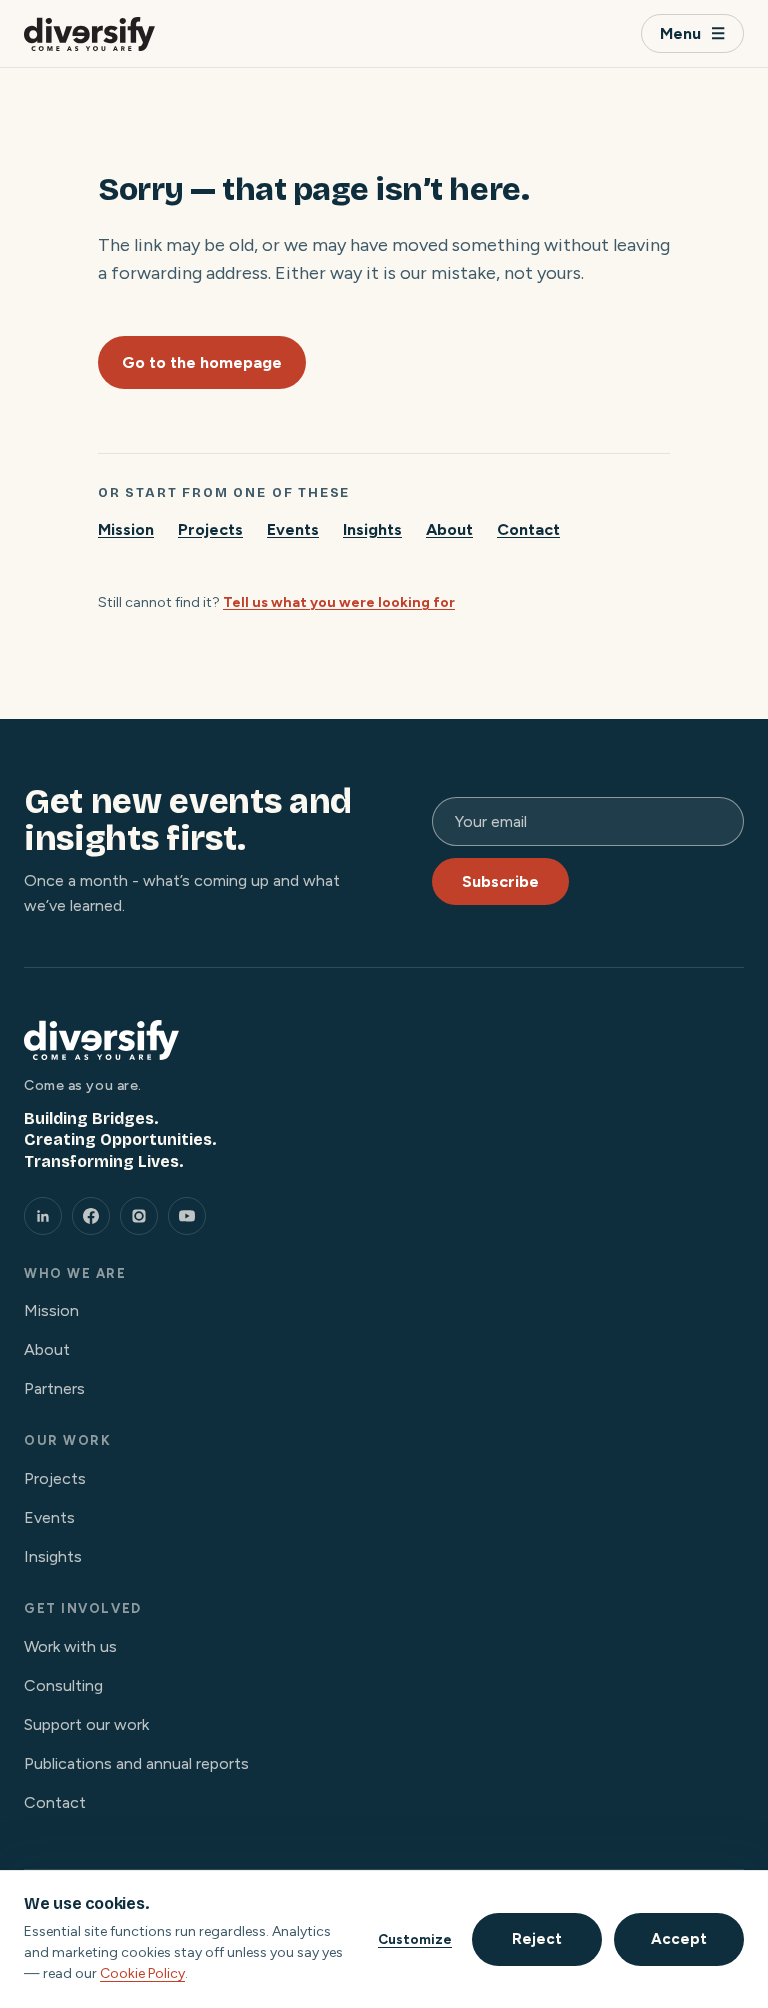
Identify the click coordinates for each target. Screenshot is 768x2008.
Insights (372, 529)
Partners (54, 1388)
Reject (537, 1939)
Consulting (63, 1685)
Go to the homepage (202, 362)
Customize (415, 1939)
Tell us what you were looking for (339, 602)
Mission (126, 529)
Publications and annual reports (136, 1763)
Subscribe (500, 881)
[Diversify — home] (89, 34)
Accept (679, 1939)
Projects (210, 529)
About (449, 529)
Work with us (70, 1646)
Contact (528, 529)
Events (293, 529)
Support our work (86, 1724)
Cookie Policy (142, 1973)
